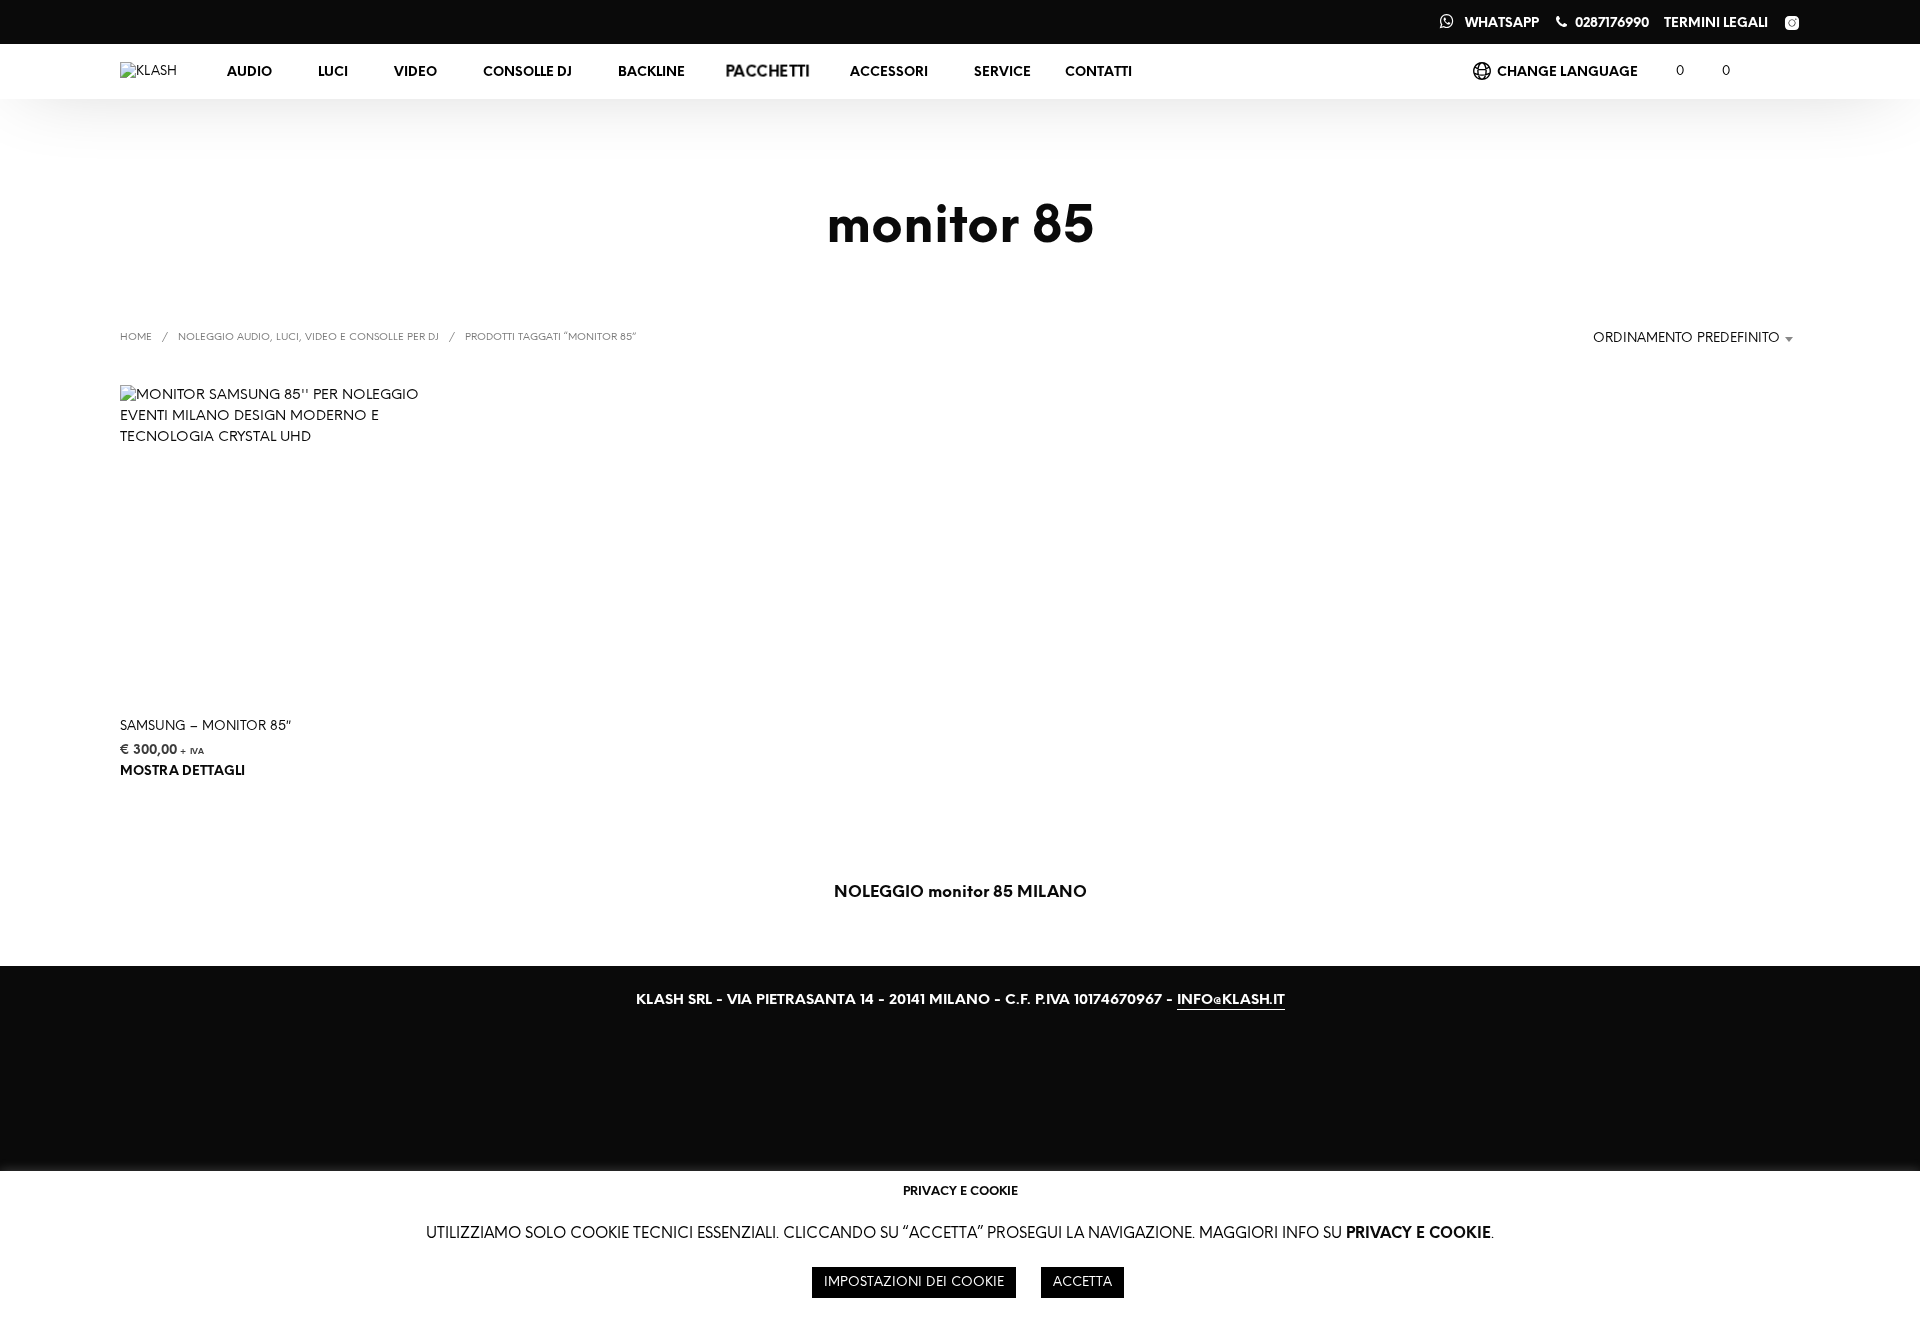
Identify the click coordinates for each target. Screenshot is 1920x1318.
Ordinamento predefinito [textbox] (1686, 338)
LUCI (333, 72)
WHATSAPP (1502, 23)
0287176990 (1612, 23)
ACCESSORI (889, 72)
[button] (1668, 72)
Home (136, 337)
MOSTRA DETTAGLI (182, 770)
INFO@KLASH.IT (1231, 1000)
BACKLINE (651, 72)
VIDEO (415, 72)
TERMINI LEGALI (1716, 23)
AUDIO (249, 72)
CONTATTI (1098, 72)
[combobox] (1683, 339)
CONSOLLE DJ (527, 72)
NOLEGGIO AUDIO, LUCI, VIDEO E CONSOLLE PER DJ (308, 337)
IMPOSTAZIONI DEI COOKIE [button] (914, 1282)
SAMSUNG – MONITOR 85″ (205, 726)
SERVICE (1002, 72)
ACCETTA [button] (1082, 1282)
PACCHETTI (767, 72)
